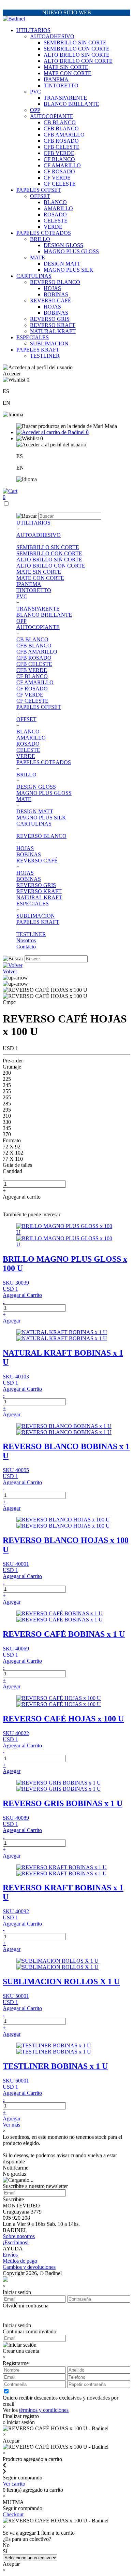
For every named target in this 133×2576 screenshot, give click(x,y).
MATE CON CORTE (68, 73)
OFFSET (40, 196)
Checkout (13, 2514)
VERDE (53, 227)
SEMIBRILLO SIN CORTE (75, 42)
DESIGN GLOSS (63, 245)
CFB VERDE (59, 153)
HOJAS (52, 288)
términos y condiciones (44, 2410)
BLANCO (55, 202)
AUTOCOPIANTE (52, 116)
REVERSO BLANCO (55, 282)
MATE (38, 257)
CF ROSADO (59, 171)
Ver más (11, 2125)
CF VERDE (57, 178)
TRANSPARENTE (65, 98)
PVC (35, 92)
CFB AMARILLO (64, 135)
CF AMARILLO (62, 165)
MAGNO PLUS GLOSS (71, 251)
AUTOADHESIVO (52, 36)
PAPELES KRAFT (38, 350)
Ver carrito (14, 2484)
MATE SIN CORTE (66, 67)
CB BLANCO (60, 122)
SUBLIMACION (49, 344)
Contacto (26, 947)
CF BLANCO (59, 159)
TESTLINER (45, 356)
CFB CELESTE (62, 147)
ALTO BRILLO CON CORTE (78, 61)
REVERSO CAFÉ (51, 300)
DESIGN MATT (62, 264)
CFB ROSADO (61, 141)
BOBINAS (56, 294)
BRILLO (40, 239)
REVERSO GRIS (50, 319)
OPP (35, 110)
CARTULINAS (34, 276)
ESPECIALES (33, 337)
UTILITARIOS (33, 30)
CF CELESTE (60, 184)
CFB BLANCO (61, 128)
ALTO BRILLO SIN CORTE (77, 55)
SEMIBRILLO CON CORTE (77, 49)
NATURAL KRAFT (53, 331)
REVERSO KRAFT (53, 325)
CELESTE (56, 221)
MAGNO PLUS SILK (69, 270)
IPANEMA (56, 79)
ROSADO (55, 214)
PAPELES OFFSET (39, 190)
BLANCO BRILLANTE (71, 104)
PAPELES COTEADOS (44, 233)
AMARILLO (58, 208)
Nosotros (26, 940)
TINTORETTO (61, 85)
